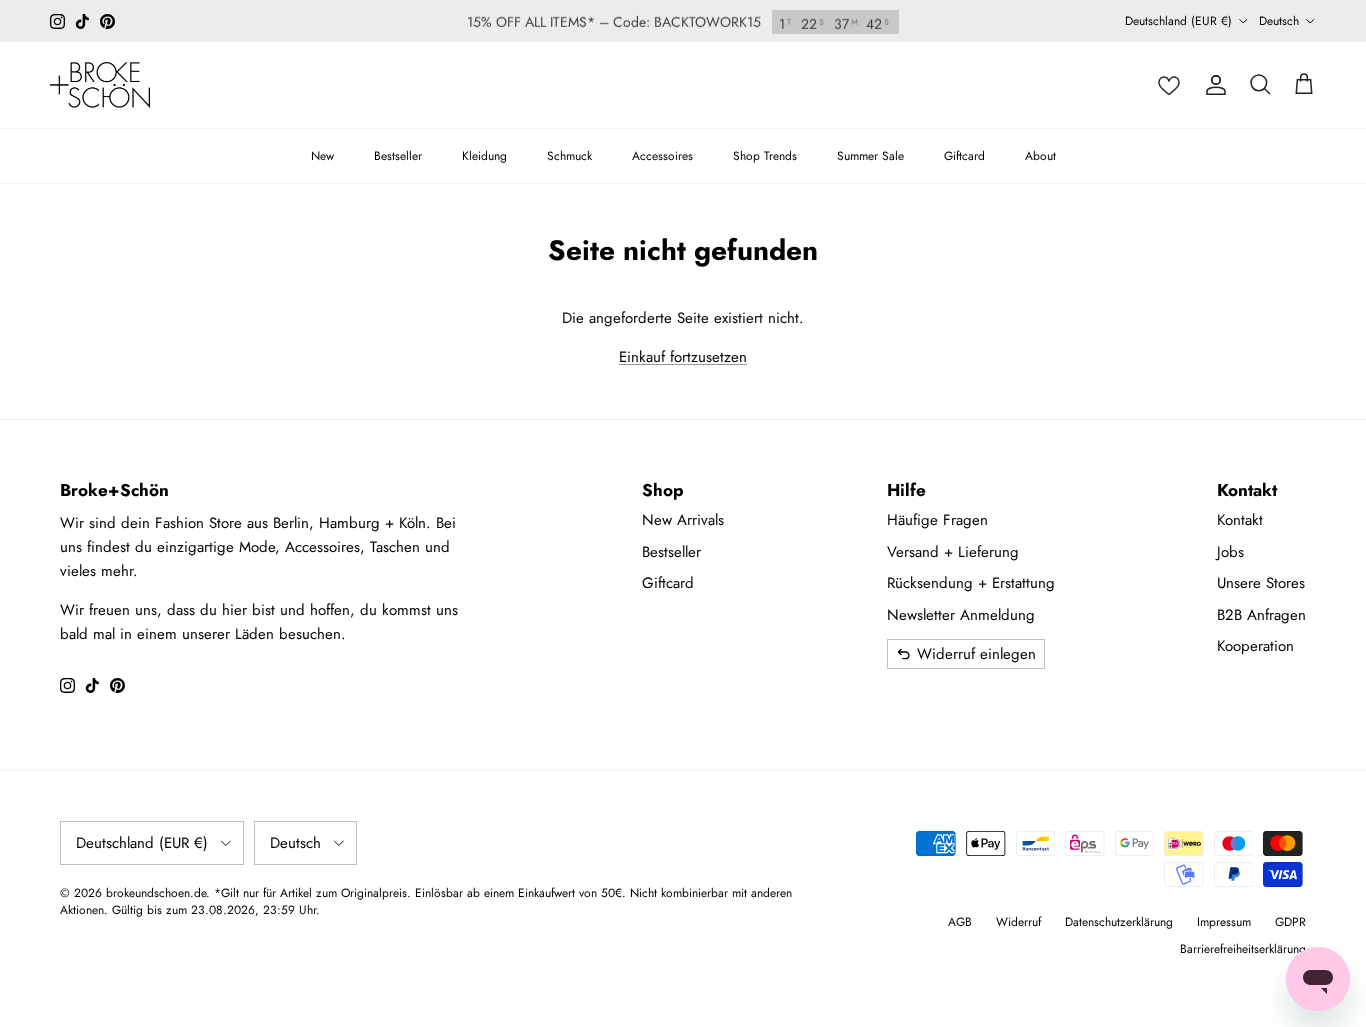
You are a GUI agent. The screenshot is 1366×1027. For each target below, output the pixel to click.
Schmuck (569, 156)
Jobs (1230, 552)
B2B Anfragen (1261, 615)
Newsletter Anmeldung (961, 615)
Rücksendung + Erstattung (971, 583)
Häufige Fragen (937, 520)
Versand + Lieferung (953, 552)
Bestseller (398, 156)
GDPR (1290, 922)
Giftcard (964, 156)
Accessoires (662, 156)
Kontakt (1240, 520)
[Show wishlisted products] (1169, 85)
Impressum (1224, 922)
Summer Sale (870, 156)
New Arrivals (683, 520)
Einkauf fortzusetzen (683, 357)
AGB (960, 922)
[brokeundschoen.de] (100, 85)
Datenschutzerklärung (1119, 922)
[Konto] (1216, 85)
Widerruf (1018, 922)
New (322, 156)
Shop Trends (765, 156)
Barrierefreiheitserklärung (1243, 949)
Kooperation (1255, 646)
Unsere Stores (1261, 583)
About (1040, 156)
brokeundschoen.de (156, 893)
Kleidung (484, 156)
